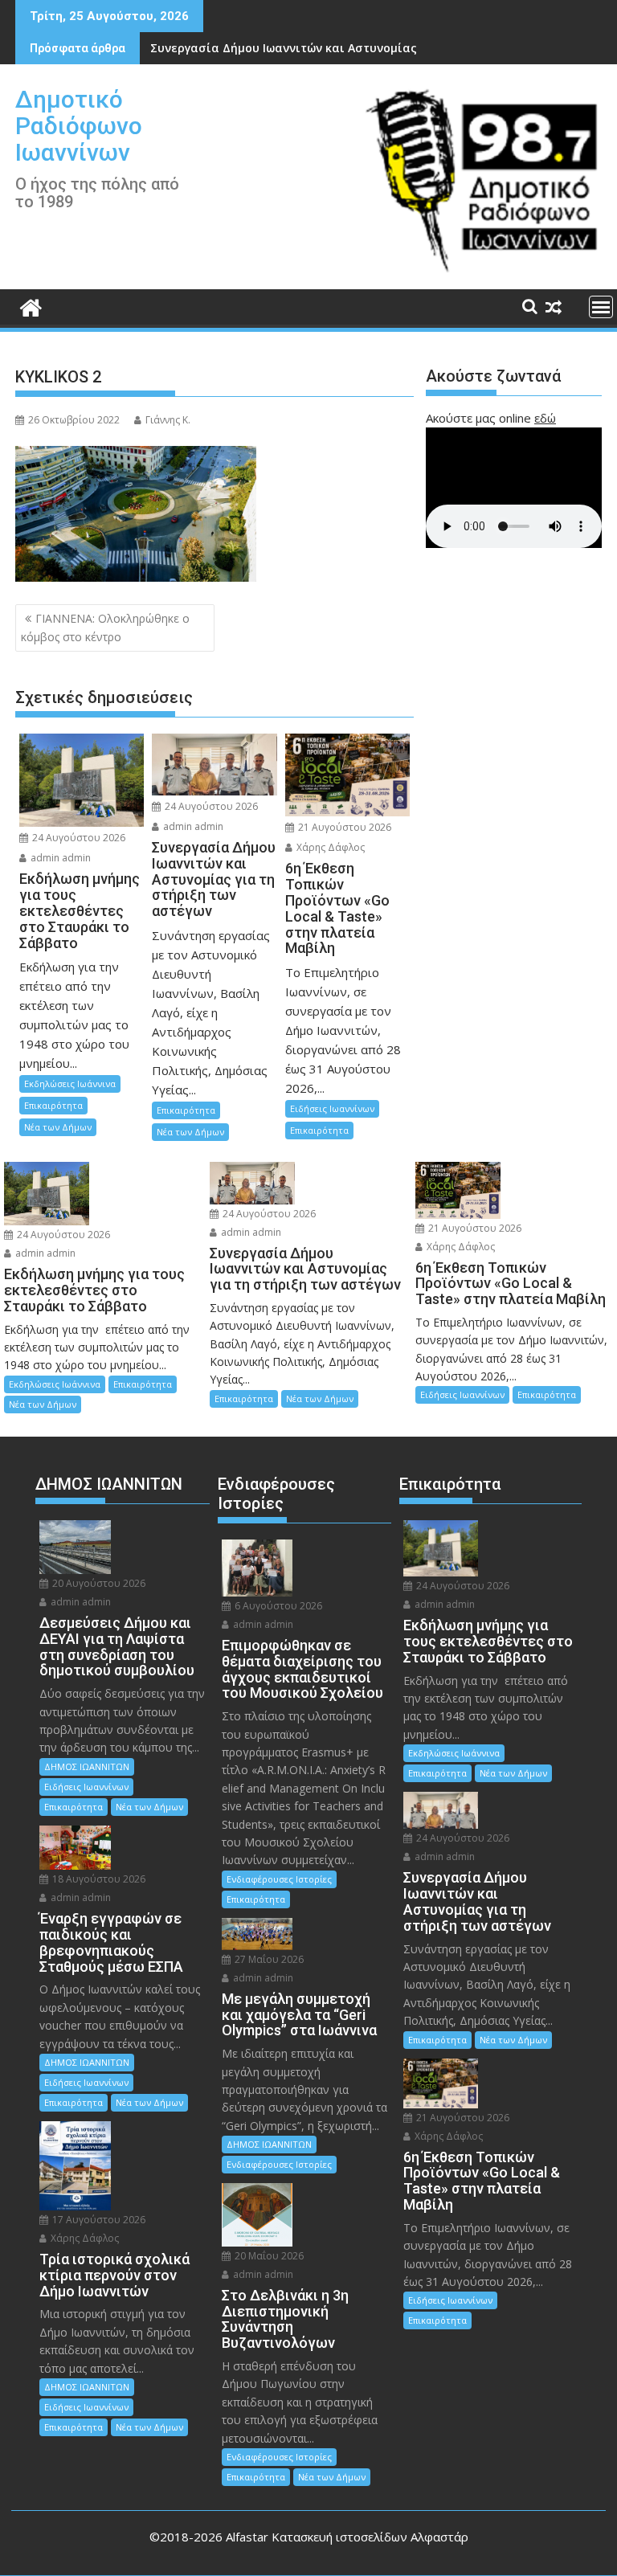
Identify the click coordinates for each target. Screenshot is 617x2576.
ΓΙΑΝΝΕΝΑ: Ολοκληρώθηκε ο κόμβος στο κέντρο (105, 627)
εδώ (545, 418)
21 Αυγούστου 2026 (343, 827)
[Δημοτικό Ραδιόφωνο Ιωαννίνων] (31, 306)
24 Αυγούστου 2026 (78, 838)
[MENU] (601, 307)
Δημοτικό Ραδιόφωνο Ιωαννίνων (79, 126)
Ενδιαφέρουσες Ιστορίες (279, 1879)
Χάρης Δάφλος (329, 847)
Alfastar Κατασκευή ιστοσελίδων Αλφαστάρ (347, 2537)
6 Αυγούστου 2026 (277, 1606)
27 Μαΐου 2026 (268, 1959)
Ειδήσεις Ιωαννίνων (332, 1108)
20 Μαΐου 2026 (268, 2256)
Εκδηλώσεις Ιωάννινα (70, 1084)
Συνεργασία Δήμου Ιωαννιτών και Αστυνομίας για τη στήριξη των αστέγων (367, 48)
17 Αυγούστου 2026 (98, 2220)
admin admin (59, 858)
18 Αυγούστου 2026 (98, 1879)
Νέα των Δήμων (58, 1127)
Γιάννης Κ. (168, 420)
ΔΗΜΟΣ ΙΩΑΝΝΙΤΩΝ (87, 1766)
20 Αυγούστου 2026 (98, 1583)
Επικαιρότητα (53, 1105)
